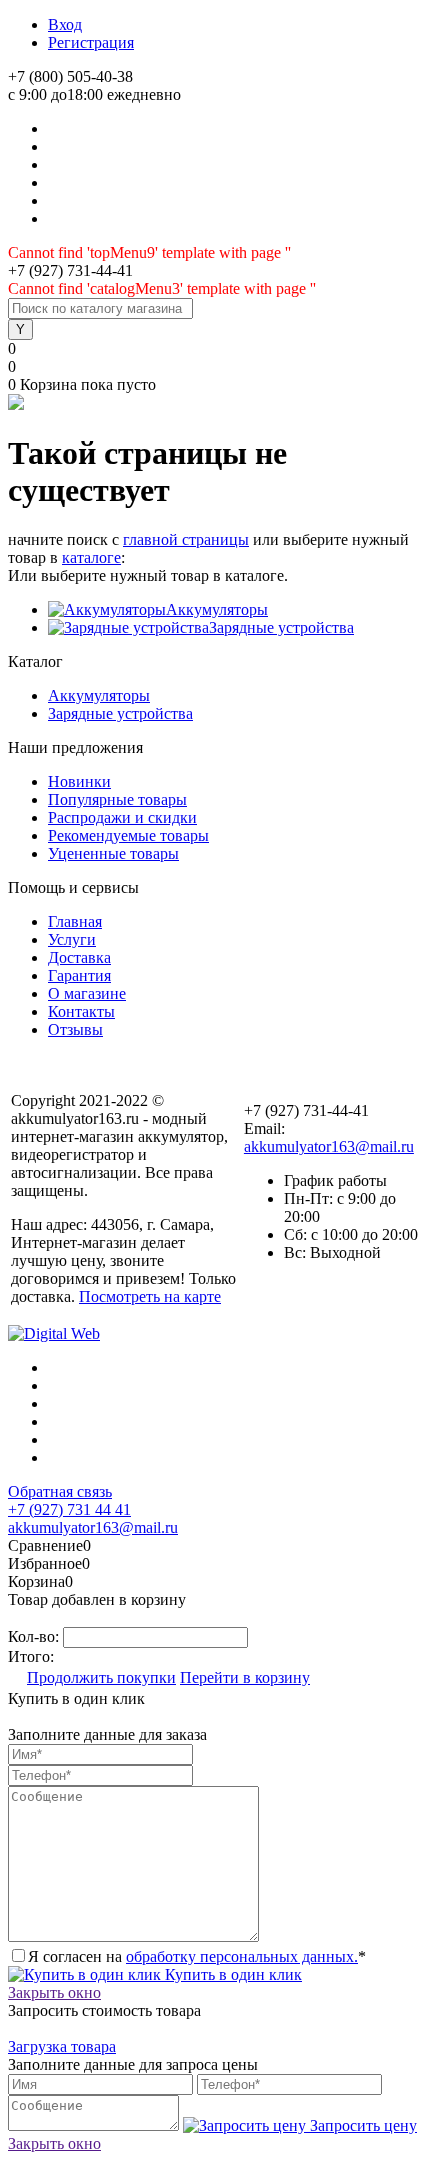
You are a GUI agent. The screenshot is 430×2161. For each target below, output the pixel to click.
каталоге (91, 557)
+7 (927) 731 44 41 (69, 1509)
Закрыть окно (54, 1992)
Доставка (79, 957)
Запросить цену (361, 2125)
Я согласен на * (197, 1956)
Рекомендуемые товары (128, 835)
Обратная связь (60, 1491)
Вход (65, 24)
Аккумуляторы (217, 609)
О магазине (87, 993)
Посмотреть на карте (150, 1296)
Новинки (79, 781)
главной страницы (186, 539)
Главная (75, 921)
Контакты (81, 1011)
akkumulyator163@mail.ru (329, 1146)
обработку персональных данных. (242, 1956)
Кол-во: (35, 1636)
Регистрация (91, 42)
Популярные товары (117, 799)
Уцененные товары (113, 853)
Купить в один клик (231, 1974)
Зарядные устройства (281, 627)
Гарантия (79, 975)
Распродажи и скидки (122, 817)
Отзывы (75, 1029)
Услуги (72, 939)
